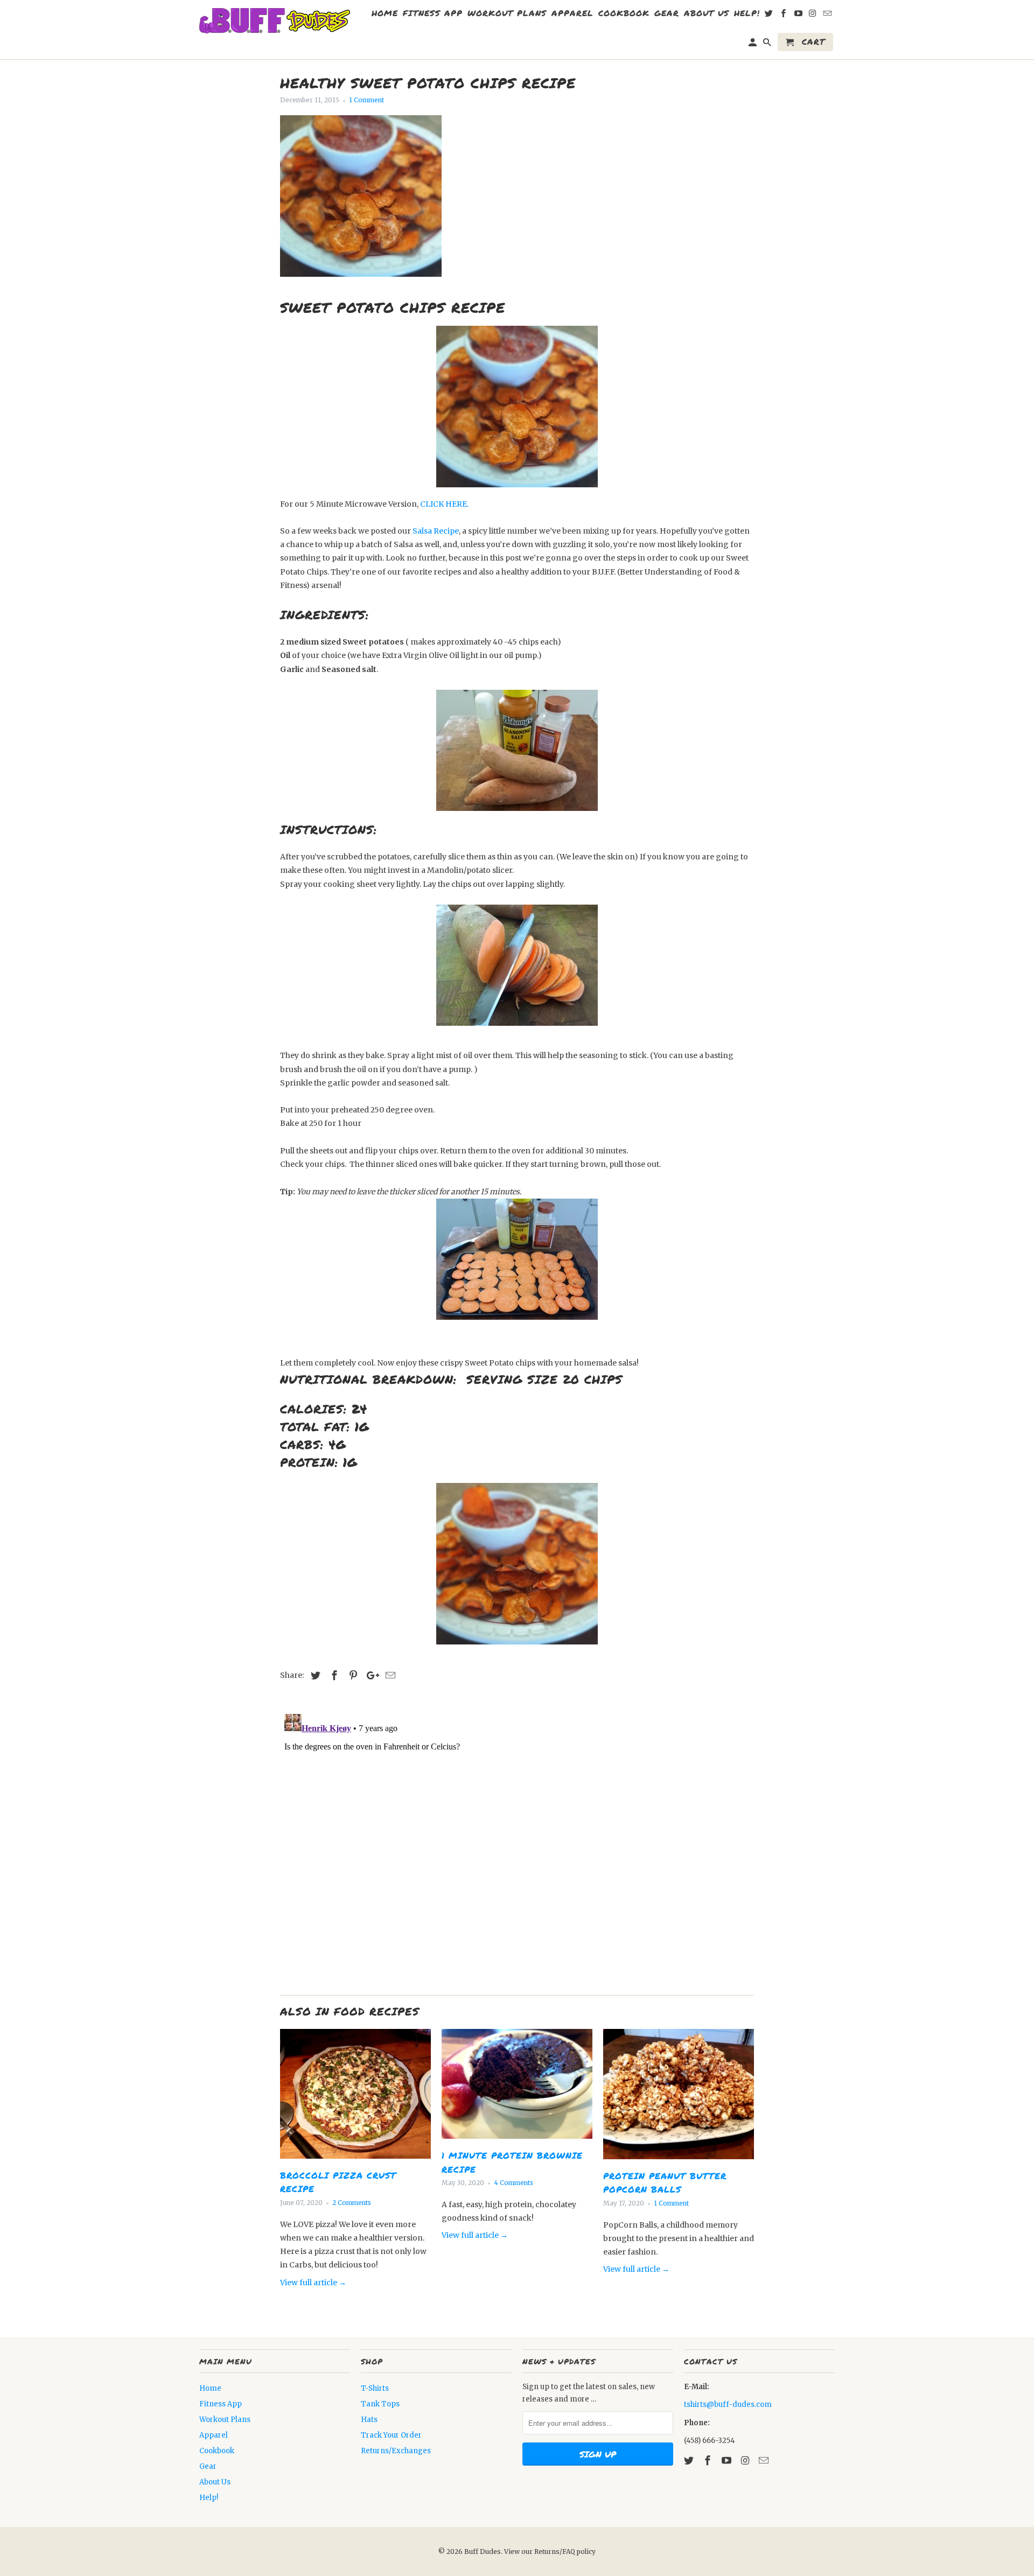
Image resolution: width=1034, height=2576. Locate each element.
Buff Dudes (483, 2551)
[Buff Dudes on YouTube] (728, 2460)
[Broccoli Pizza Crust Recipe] (355, 2161)
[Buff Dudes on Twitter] (690, 2460)
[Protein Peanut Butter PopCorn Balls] (679, 2162)
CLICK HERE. (444, 504)
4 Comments (513, 2183)
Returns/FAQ (556, 2551)
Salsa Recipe (436, 531)
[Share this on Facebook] (333, 1675)
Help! (209, 2498)
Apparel (214, 2435)
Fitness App (221, 2404)
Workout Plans (225, 2420)
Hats (369, 2420)
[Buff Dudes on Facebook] (709, 2460)
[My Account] (753, 44)
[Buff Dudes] (275, 21)
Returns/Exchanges (396, 2451)
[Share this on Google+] (370, 1675)
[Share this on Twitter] (314, 1675)
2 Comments (352, 2203)
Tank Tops (380, 2404)
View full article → (313, 2283)
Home (210, 2388)
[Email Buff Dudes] (765, 2460)
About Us (215, 2482)
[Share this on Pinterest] (352, 1675)
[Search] (768, 44)
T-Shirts (375, 2388)
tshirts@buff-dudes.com (728, 2404)
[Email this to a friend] (389, 1675)
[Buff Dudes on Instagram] (746, 2460)
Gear (208, 2466)
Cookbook (217, 2451)
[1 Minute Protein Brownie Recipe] (517, 2141)
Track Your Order (391, 2435)
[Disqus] (517, 1844)
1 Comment (366, 100)
